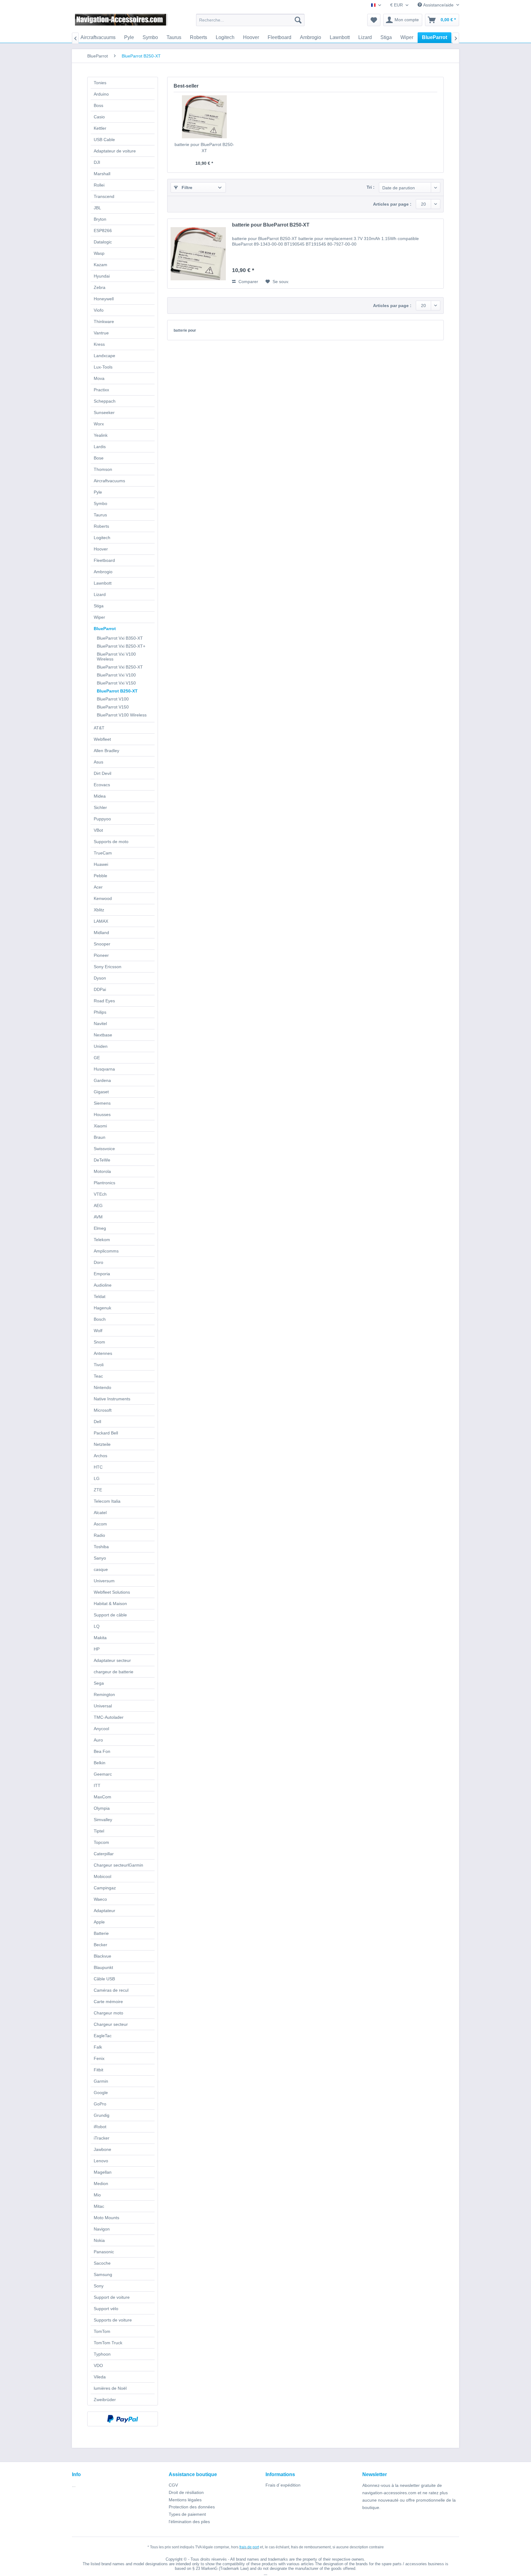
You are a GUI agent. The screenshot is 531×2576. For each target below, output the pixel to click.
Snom (99, 1342)
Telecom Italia (107, 1501)
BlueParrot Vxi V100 (116, 675)
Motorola (102, 1171)
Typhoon (102, 2354)
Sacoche (102, 2263)
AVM (98, 1217)
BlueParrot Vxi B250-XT (120, 667)
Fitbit (98, 2070)
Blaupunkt (103, 1967)
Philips (100, 1012)
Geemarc (103, 1774)
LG (97, 1478)
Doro (98, 1262)
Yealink (101, 435)
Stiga (99, 606)
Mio (97, 2195)
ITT (97, 1785)
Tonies (100, 83)
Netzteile (102, 1444)
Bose (99, 458)
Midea (100, 796)
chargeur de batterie (114, 1672)
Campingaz (105, 1888)
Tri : (371, 187)
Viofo (99, 310)
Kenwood (103, 898)
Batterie (101, 1933)
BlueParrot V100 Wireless (122, 715)
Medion (101, 2183)
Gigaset (101, 1092)
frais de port (249, 2547)
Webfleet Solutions (112, 1592)
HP (97, 1649)
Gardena (102, 1080)
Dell (97, 1422)
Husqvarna (104, 1069)
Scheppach (105, 401)
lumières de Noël (110, 2388)
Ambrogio (103, 572)
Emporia (102, 1274)
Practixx (101, 390)
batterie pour (185, 330)
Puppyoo (102, 819)
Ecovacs (102, 785)
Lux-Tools (103, 367)
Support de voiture (112, 2297)
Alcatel (100, 1513)
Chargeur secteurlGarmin (118, 1865)
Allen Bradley (106, 751)
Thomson (103, 469)
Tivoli (99, 1365)
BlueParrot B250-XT (117, 691)
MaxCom (102, 1797)
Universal (103, 1706)
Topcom (101, 1842)
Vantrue (101, 333)
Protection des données (192, 2507)
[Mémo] (374, 20)
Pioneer (101, 955)
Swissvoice (104, 1149)
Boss (98, 105)
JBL (97, 208)
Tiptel (99, 1831)
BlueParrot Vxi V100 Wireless (116, 657)
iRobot (100, 2127)
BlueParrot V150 (113, 707)
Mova (99, 378)
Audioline (103, 1285)
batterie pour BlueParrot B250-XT (204, 148)
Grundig (102, 2115)
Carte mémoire (108, 2002)
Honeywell (104, 299)
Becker (100, 1945)
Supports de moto (111, 842)
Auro (98, 1740)
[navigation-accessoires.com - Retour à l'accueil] (121, 22)
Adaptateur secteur (112, 1660)
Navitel (100, 1024)
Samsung (103, 2274)
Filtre (186, 187)
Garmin (101, 2081)
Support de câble (110, 1615)
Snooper (102, 944)
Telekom (102, 1240)
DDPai (100, 989)
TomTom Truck (108, 2343)
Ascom (100, 1524)
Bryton (100, 219)
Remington (104, 1694)
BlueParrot (105, 629)
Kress (99, 344)
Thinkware (104, 322)
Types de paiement (187, 2514)
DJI (97, 162)
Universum (104, 1581)
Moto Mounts (106, 2218)
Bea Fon (102, 1751)
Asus (98, 762)
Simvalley (103, 1820)
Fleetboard (104, 560)
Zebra (100, 287)
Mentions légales (185, 2500)
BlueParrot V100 (113, 699)
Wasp (99, 253)
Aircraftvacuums (109, 481)
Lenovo (101, 2161)
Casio (99, 117)
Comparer (248, 282)
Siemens (102, 1103)
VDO (98, 2365)
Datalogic (103, 242)
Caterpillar (104, 1854)
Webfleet (102, 739)
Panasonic (104, 2252)
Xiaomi (100, 1126)
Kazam (100, 265)
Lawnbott (103, 583)
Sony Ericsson (108, 967)
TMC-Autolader (109, 1717)
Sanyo (100, 1558)
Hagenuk (102, 1308)
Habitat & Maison (110, 1604)
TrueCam (103, 853)
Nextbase (103, 1035)
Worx (99, 424)
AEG (98, 1205)
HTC (98, 1467)
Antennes (103, 1353)
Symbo (100, 503)
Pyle (98, 492)
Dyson (100, 978)
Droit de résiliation (186, 2492)
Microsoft (103, 1410)
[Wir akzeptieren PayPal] (123, 2419)
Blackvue (102, 1956)
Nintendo (102, 1387)
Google (101, 2093)
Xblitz (99, 910)
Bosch (100, 1319)
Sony (99, 2286)
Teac (98, 1376)
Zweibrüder (105, 2400)
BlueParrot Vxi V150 (116, 683)
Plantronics (104, 1183)
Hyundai (102, 276)
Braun (100, 1137)
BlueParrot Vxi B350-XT (120, 638)
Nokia (99, 2240)
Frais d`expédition (283, 2485)
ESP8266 (103, 231)
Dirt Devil (102, 773)
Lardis (100, 447)
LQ (97, 1626)
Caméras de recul (111, 1990)
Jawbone (102, 2149)
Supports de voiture (113, 2320)
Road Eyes (104, 1001)
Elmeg (100, 1228)
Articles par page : (392, 204)
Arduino (101, 94)
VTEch (100, 1194)
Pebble (100, 876)
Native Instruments (112, 1399)
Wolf (98, 1331)
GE (97, 1058)
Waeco (100, 1899)
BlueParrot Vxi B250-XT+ (121, 646)
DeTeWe (102, 1160)
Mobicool (102, 1876)
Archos (100, 1456)
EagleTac (103, 2036)
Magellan (103, 2172)
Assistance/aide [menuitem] (438, 5)
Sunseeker (104, 412)
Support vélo (106, 2309)
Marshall (102, 174)
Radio (99, 1535)
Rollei (99, 185)
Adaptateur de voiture (115, 151)
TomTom (102, 2331)
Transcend (104, 196)
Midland (101, 933)
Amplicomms (106, 1251)
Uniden (101, 1046)
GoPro (100, 2104)
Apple (99, 1922)
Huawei (101, 864)
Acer (98, 887)
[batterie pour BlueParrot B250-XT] (204, 117)
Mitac (99, 2206)
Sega (99, 1683)
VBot (98, 830)
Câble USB (104, 1979)
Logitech (102, 538)
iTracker (102, 2138)
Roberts (101, 526)
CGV (173, 2485)
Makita (100, 1638)
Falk (98, 2047)
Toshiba (101, 1547)
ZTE (98, 1490)
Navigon (102, 2229)
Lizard (100, 594)
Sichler (100, 807)
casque (101, 1569)
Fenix (99, 2058)
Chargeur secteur (111, 2024)
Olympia (102, 1808)
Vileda (100, 2377)
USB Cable (104, 140)
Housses (102, 1114)
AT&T (99, 728)
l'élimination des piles (189, 2522)
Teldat (100, 1296)
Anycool (101, 1729)
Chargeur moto (108, 2013)
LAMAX (101, 921)
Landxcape (104, 356)
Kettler (100, 128)
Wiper (99, 617)
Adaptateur (104, 1911)
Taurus (100, 515)
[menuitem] (250, 20)
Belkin (100, 1763)
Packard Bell (106, 1433)
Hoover (101, 549)
